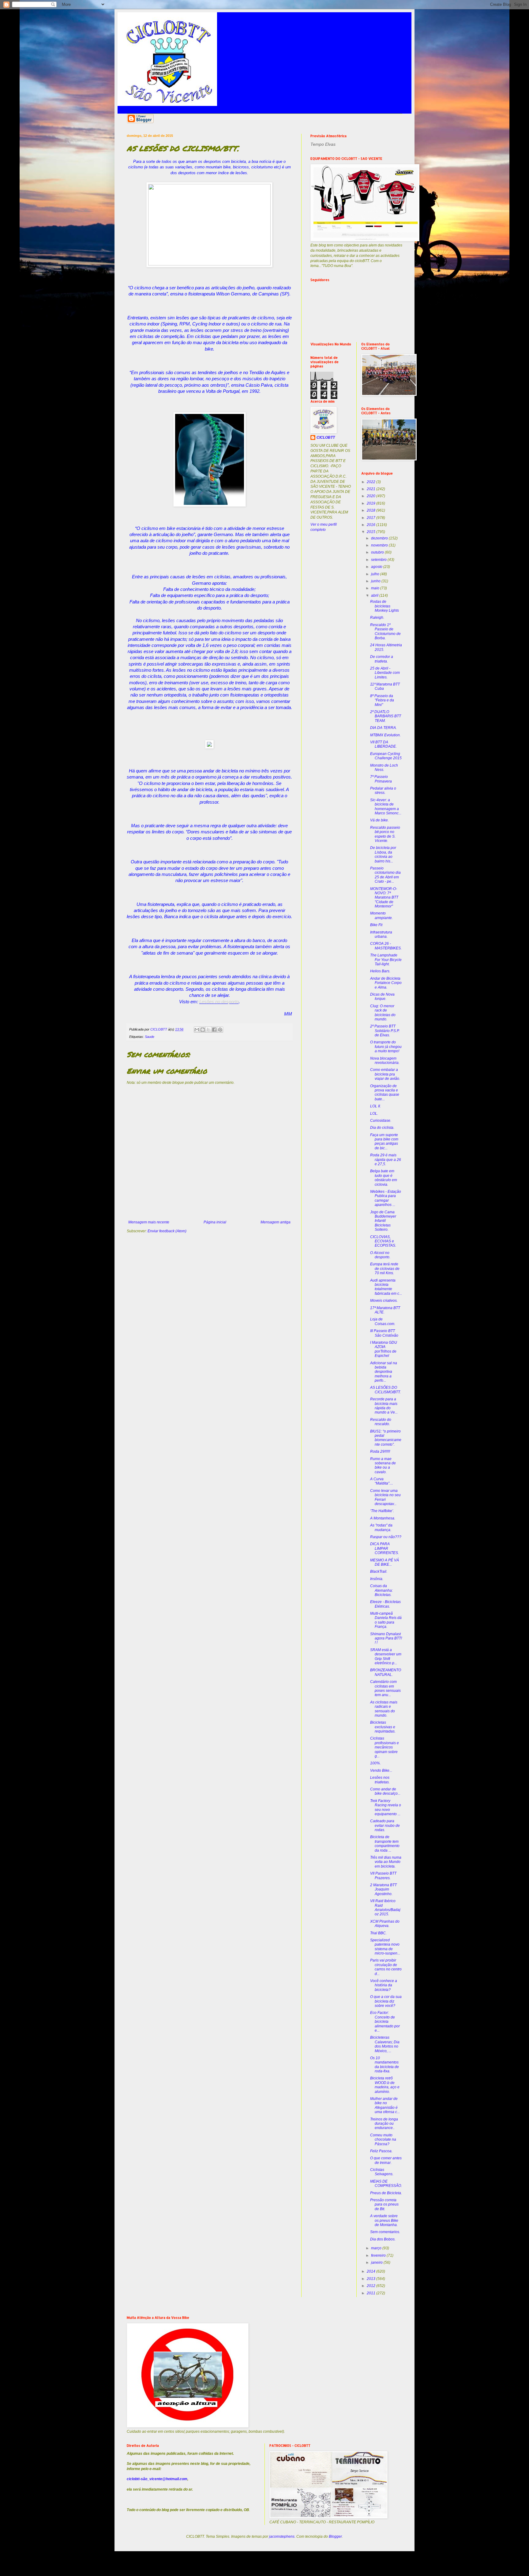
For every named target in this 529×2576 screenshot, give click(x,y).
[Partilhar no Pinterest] (220, 1030)
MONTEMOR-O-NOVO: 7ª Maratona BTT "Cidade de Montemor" (384, 898)
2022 (371, 482)
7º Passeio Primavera (381, 779)
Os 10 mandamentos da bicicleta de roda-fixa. (385, 2065)
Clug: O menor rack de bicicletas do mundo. (383, 1013)
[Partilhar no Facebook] (214, 1030)
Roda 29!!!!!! (380, 1451)
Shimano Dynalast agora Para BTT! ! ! (386, 1638)
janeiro (377, 2262)
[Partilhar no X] (208, 1030)
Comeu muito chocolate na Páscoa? (383, 2140)
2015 (371, 532)
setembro (379, 560)
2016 (371, 525)
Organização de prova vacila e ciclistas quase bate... (385, 1093)
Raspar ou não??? (386, 1537)
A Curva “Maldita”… (382, 1481)
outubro (378, 552)
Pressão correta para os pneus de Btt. (384, 2204)
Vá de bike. (379, 820)
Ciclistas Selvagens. (382, 2172)
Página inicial (215, 1222)
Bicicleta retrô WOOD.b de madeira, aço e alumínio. (385, 2085)
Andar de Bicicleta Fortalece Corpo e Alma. (386, 983)
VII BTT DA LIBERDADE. (383, 744)
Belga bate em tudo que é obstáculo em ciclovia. (384, 1178)
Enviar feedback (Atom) (167, 1231)
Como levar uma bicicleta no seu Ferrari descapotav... (385, 1497)
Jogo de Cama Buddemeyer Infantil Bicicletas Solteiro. (383, 1221)
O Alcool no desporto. (380, 1255)
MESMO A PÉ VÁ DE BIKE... (385, 1562)
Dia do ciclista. (382, 1128)
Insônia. (377, 1579)
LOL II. (375, 1106)
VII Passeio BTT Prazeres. (383, 1876)
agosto (377, 567)
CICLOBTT (326, 437)
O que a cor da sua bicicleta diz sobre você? (386, 2001)
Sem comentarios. (385, 2232)
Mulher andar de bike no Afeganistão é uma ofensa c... (385, 2105)
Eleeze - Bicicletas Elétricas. (385, 1604)
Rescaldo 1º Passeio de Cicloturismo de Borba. (385, 631)
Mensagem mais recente (149, 1222)
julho (376, 574)
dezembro (380, 538)
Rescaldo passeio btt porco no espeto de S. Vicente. (385, 834)
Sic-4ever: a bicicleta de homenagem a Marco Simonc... (386, 807)
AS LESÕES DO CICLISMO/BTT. (385, 1390)
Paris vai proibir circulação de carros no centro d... (386, 1967)
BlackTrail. (379, 1572)
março (377, 2248)
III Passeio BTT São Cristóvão (384, 1333)
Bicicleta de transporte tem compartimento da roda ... (385, 1844)
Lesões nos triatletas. (380, 1780)
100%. (375, 1763)
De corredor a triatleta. (382, 659)
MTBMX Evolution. (385, 735)
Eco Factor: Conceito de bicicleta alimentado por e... (385, 2022)
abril (375, 595)
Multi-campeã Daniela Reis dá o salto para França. (386, 1620)
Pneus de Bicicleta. (386, 2193)
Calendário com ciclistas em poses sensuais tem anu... (385, 1688)
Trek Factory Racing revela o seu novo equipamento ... (386, 1807)
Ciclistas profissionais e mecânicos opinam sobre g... (385, 1747)
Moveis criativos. (384, 1301)
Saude (150, 1037)
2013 (371, 2279)
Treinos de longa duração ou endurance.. (384, 2124)
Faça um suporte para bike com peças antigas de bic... (384, 1142)
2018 (371, 510)
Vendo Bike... (381, 1771)
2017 (371, 518)
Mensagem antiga (276, 1222)
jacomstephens (282, 2537)
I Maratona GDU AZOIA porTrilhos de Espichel (384, 1349)
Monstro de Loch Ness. (384, 768)
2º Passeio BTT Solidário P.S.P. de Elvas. (385, 1031)
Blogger (335, 2537)
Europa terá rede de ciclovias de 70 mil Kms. (385, 1269)
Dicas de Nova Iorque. (382, 997)
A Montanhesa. (383, 1518)
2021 (371, 489)
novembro (380, 545)
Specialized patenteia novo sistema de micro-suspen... (385, 1947)
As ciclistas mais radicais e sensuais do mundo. (384, 1709)
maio (376, 588)
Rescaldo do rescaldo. (381, 1422)
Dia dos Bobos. (383, 2239)
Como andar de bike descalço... (385, 1791)
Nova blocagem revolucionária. (385, 1061)
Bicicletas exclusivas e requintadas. (383, 1727)
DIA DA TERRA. (383, 728)
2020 (371, 496)
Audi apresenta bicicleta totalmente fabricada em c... (386, 1287)
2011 (371, 2293)
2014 (371, 2271)
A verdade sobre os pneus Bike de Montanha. (384, 2220)
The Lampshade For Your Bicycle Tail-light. (386, 960)
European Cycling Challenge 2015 (386, 756)
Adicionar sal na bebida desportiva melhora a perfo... (384, 1372)
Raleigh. (377, 618)
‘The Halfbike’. (382, 1511)
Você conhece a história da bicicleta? (384, 1985)
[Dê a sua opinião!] (203, 1030)
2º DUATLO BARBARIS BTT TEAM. (386, 716)
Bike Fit (376, 925)
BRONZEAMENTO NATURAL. (386, 1672)
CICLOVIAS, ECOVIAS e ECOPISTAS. (383, 1241)
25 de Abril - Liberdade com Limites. (385, 673)
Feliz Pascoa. (381, 2151)
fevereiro (379, 2255)
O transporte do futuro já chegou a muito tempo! (386, 1047)
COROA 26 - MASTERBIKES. (386, 946)
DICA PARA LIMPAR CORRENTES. (385, 1548)
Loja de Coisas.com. (383, 1321)
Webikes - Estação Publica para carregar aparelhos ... (386, 1198)
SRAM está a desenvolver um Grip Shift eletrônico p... (386, 1656)
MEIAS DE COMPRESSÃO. (386, 2184)
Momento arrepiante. (381, 915)
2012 (371, 2286)
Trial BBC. (378, 1933)
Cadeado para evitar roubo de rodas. (385, 1825)
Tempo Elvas (323, 144)
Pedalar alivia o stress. (383, 790)
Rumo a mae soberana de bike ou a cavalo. (383, 1465)
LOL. (374, 1113)
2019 (371, 503)
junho (376, 581)
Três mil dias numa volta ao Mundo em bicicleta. (386, 1862)
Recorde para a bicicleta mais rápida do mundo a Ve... (384, 1406)
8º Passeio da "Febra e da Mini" (382, 700)
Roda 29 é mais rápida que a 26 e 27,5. (386, 1160)
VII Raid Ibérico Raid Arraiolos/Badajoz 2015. (385, 1908)
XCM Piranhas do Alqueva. (385, 1924)
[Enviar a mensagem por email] (197, 1030)
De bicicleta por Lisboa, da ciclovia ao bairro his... (383, 854)
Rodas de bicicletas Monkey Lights (385, 606)
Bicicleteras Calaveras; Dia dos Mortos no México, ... (385, 2044)
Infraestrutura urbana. (381, 934)
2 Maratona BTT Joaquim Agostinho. (383, 1889)
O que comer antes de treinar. (386, 2160)
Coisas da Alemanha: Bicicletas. (381, 1590)
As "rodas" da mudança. (381, 1527)
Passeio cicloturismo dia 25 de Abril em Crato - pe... (385, 875)
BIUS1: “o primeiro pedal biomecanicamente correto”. (386, 1438)
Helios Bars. (380, 971)
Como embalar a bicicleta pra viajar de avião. (385, 1074)
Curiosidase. (381, 1121)
